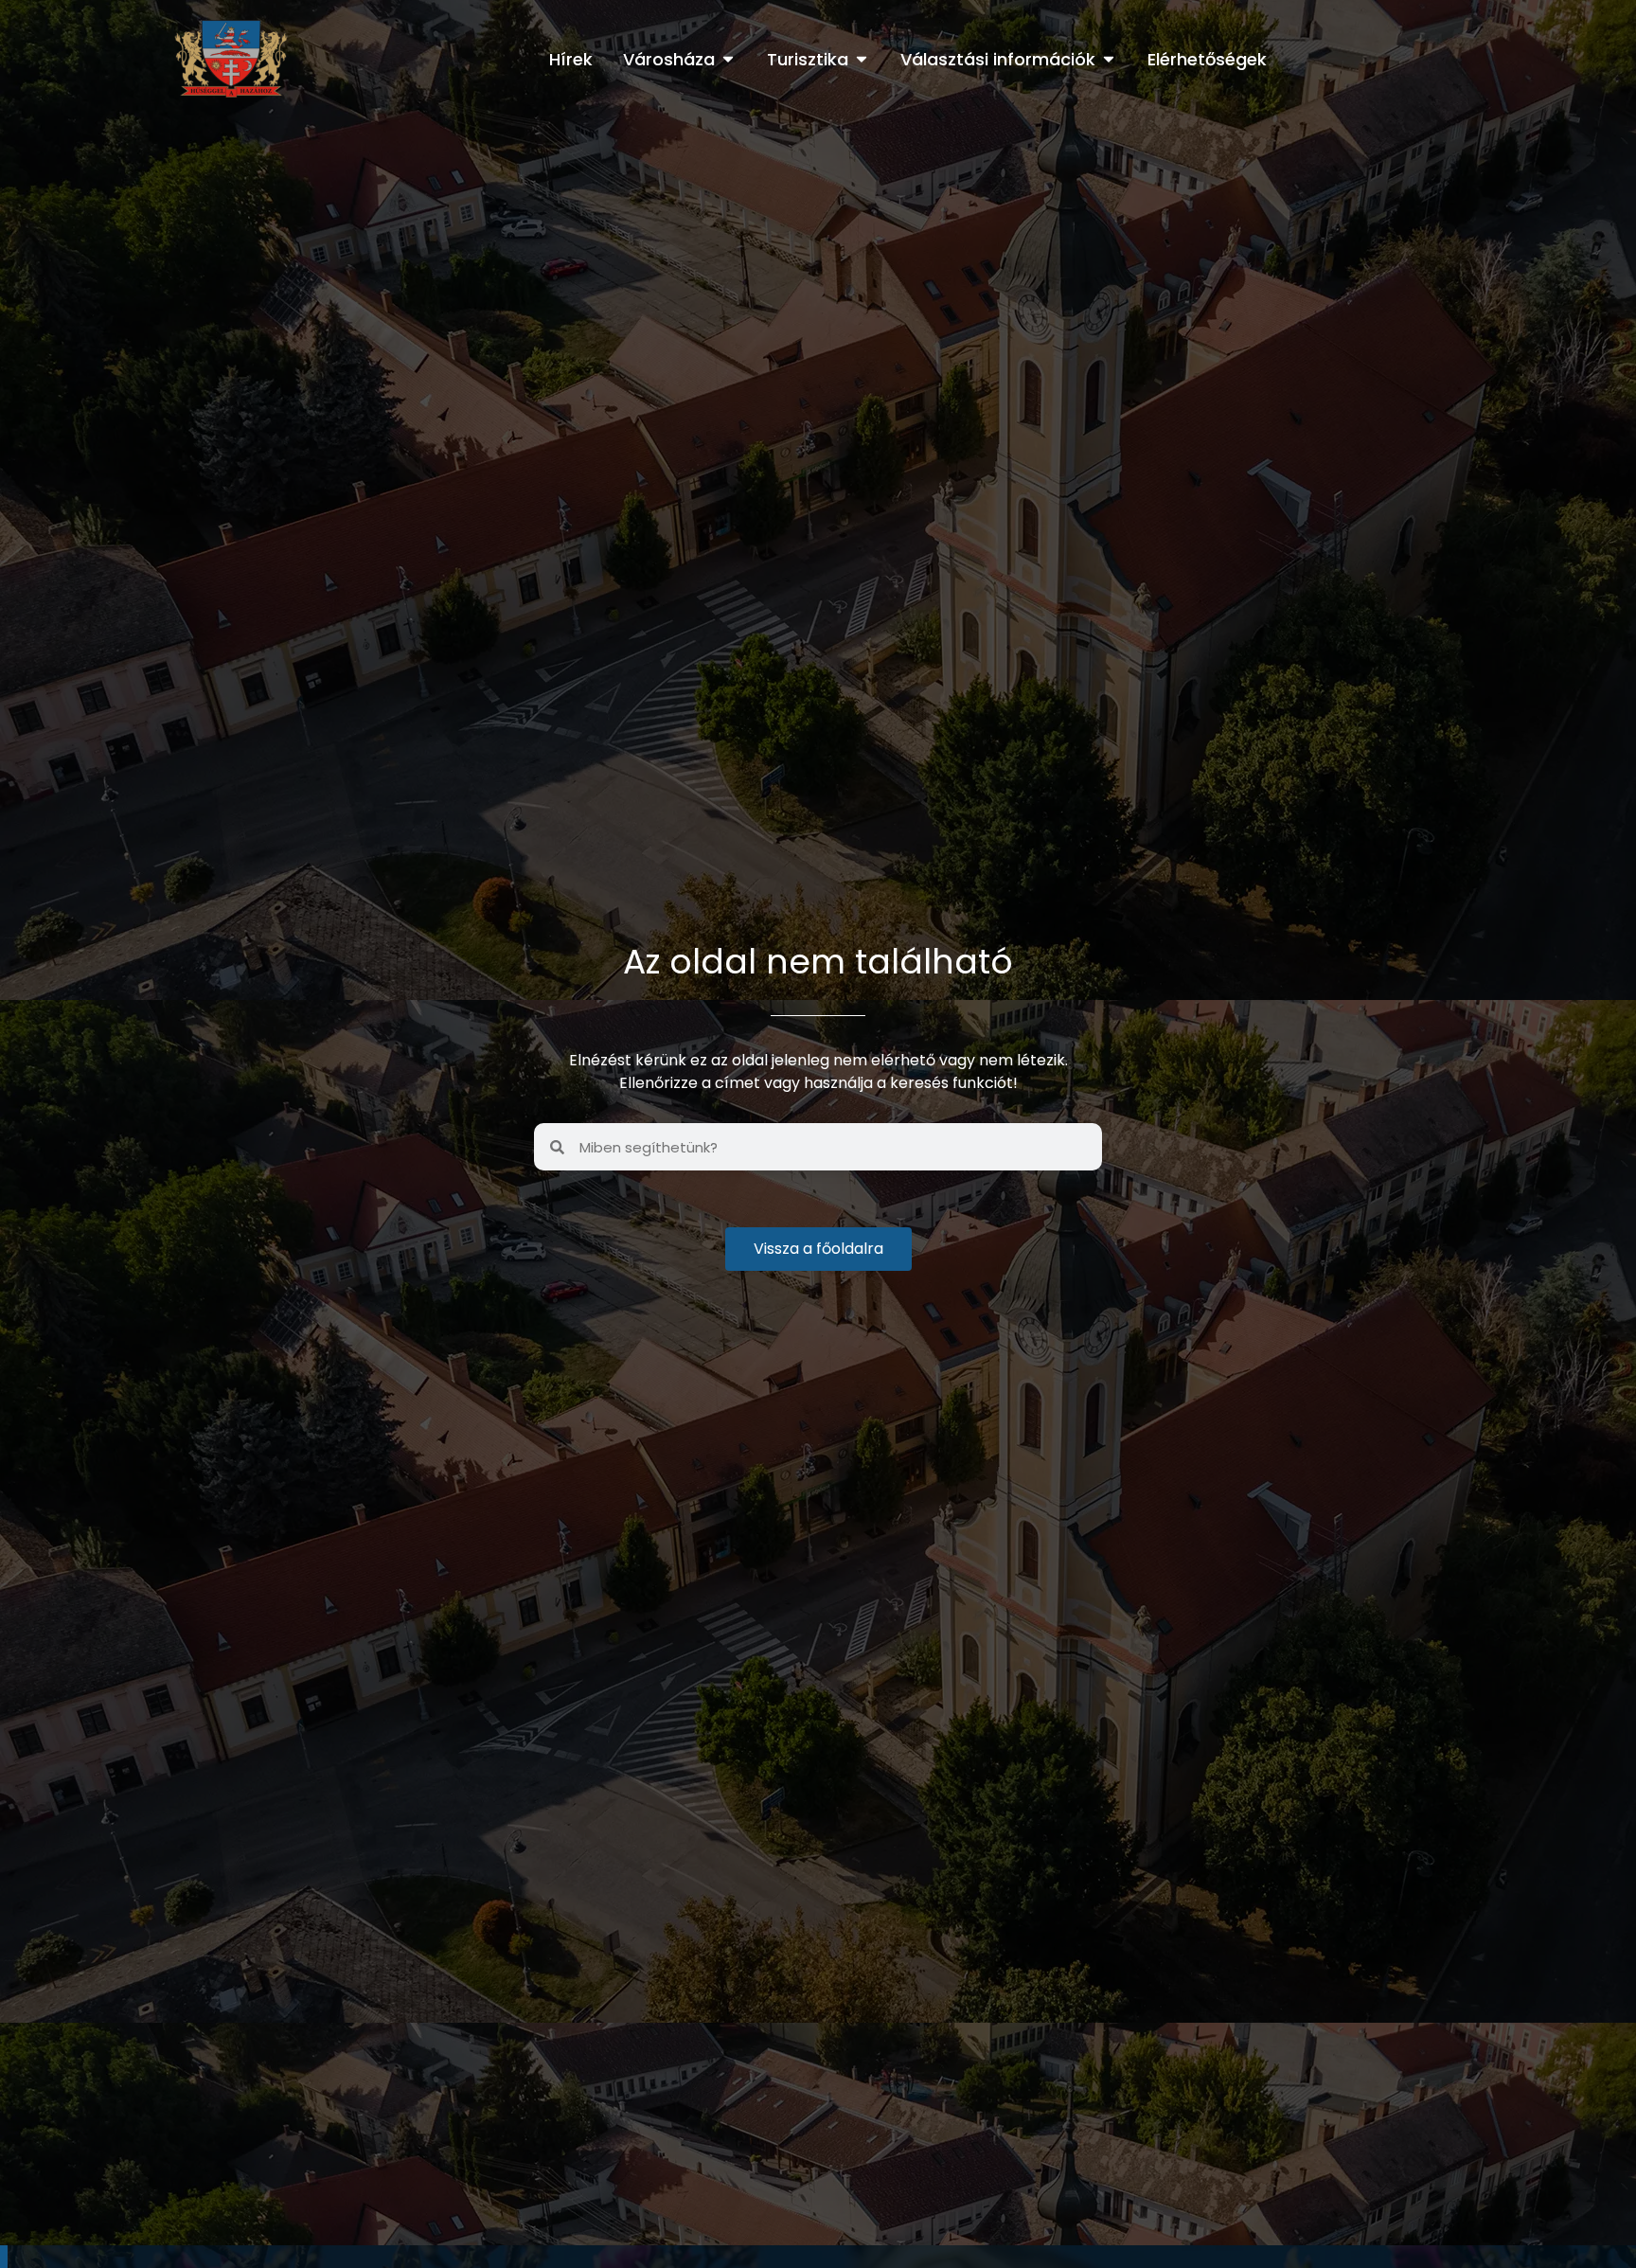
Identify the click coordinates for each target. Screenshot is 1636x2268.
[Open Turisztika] (862, 59)
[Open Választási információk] (1109, 59)
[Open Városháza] (728, 59)
